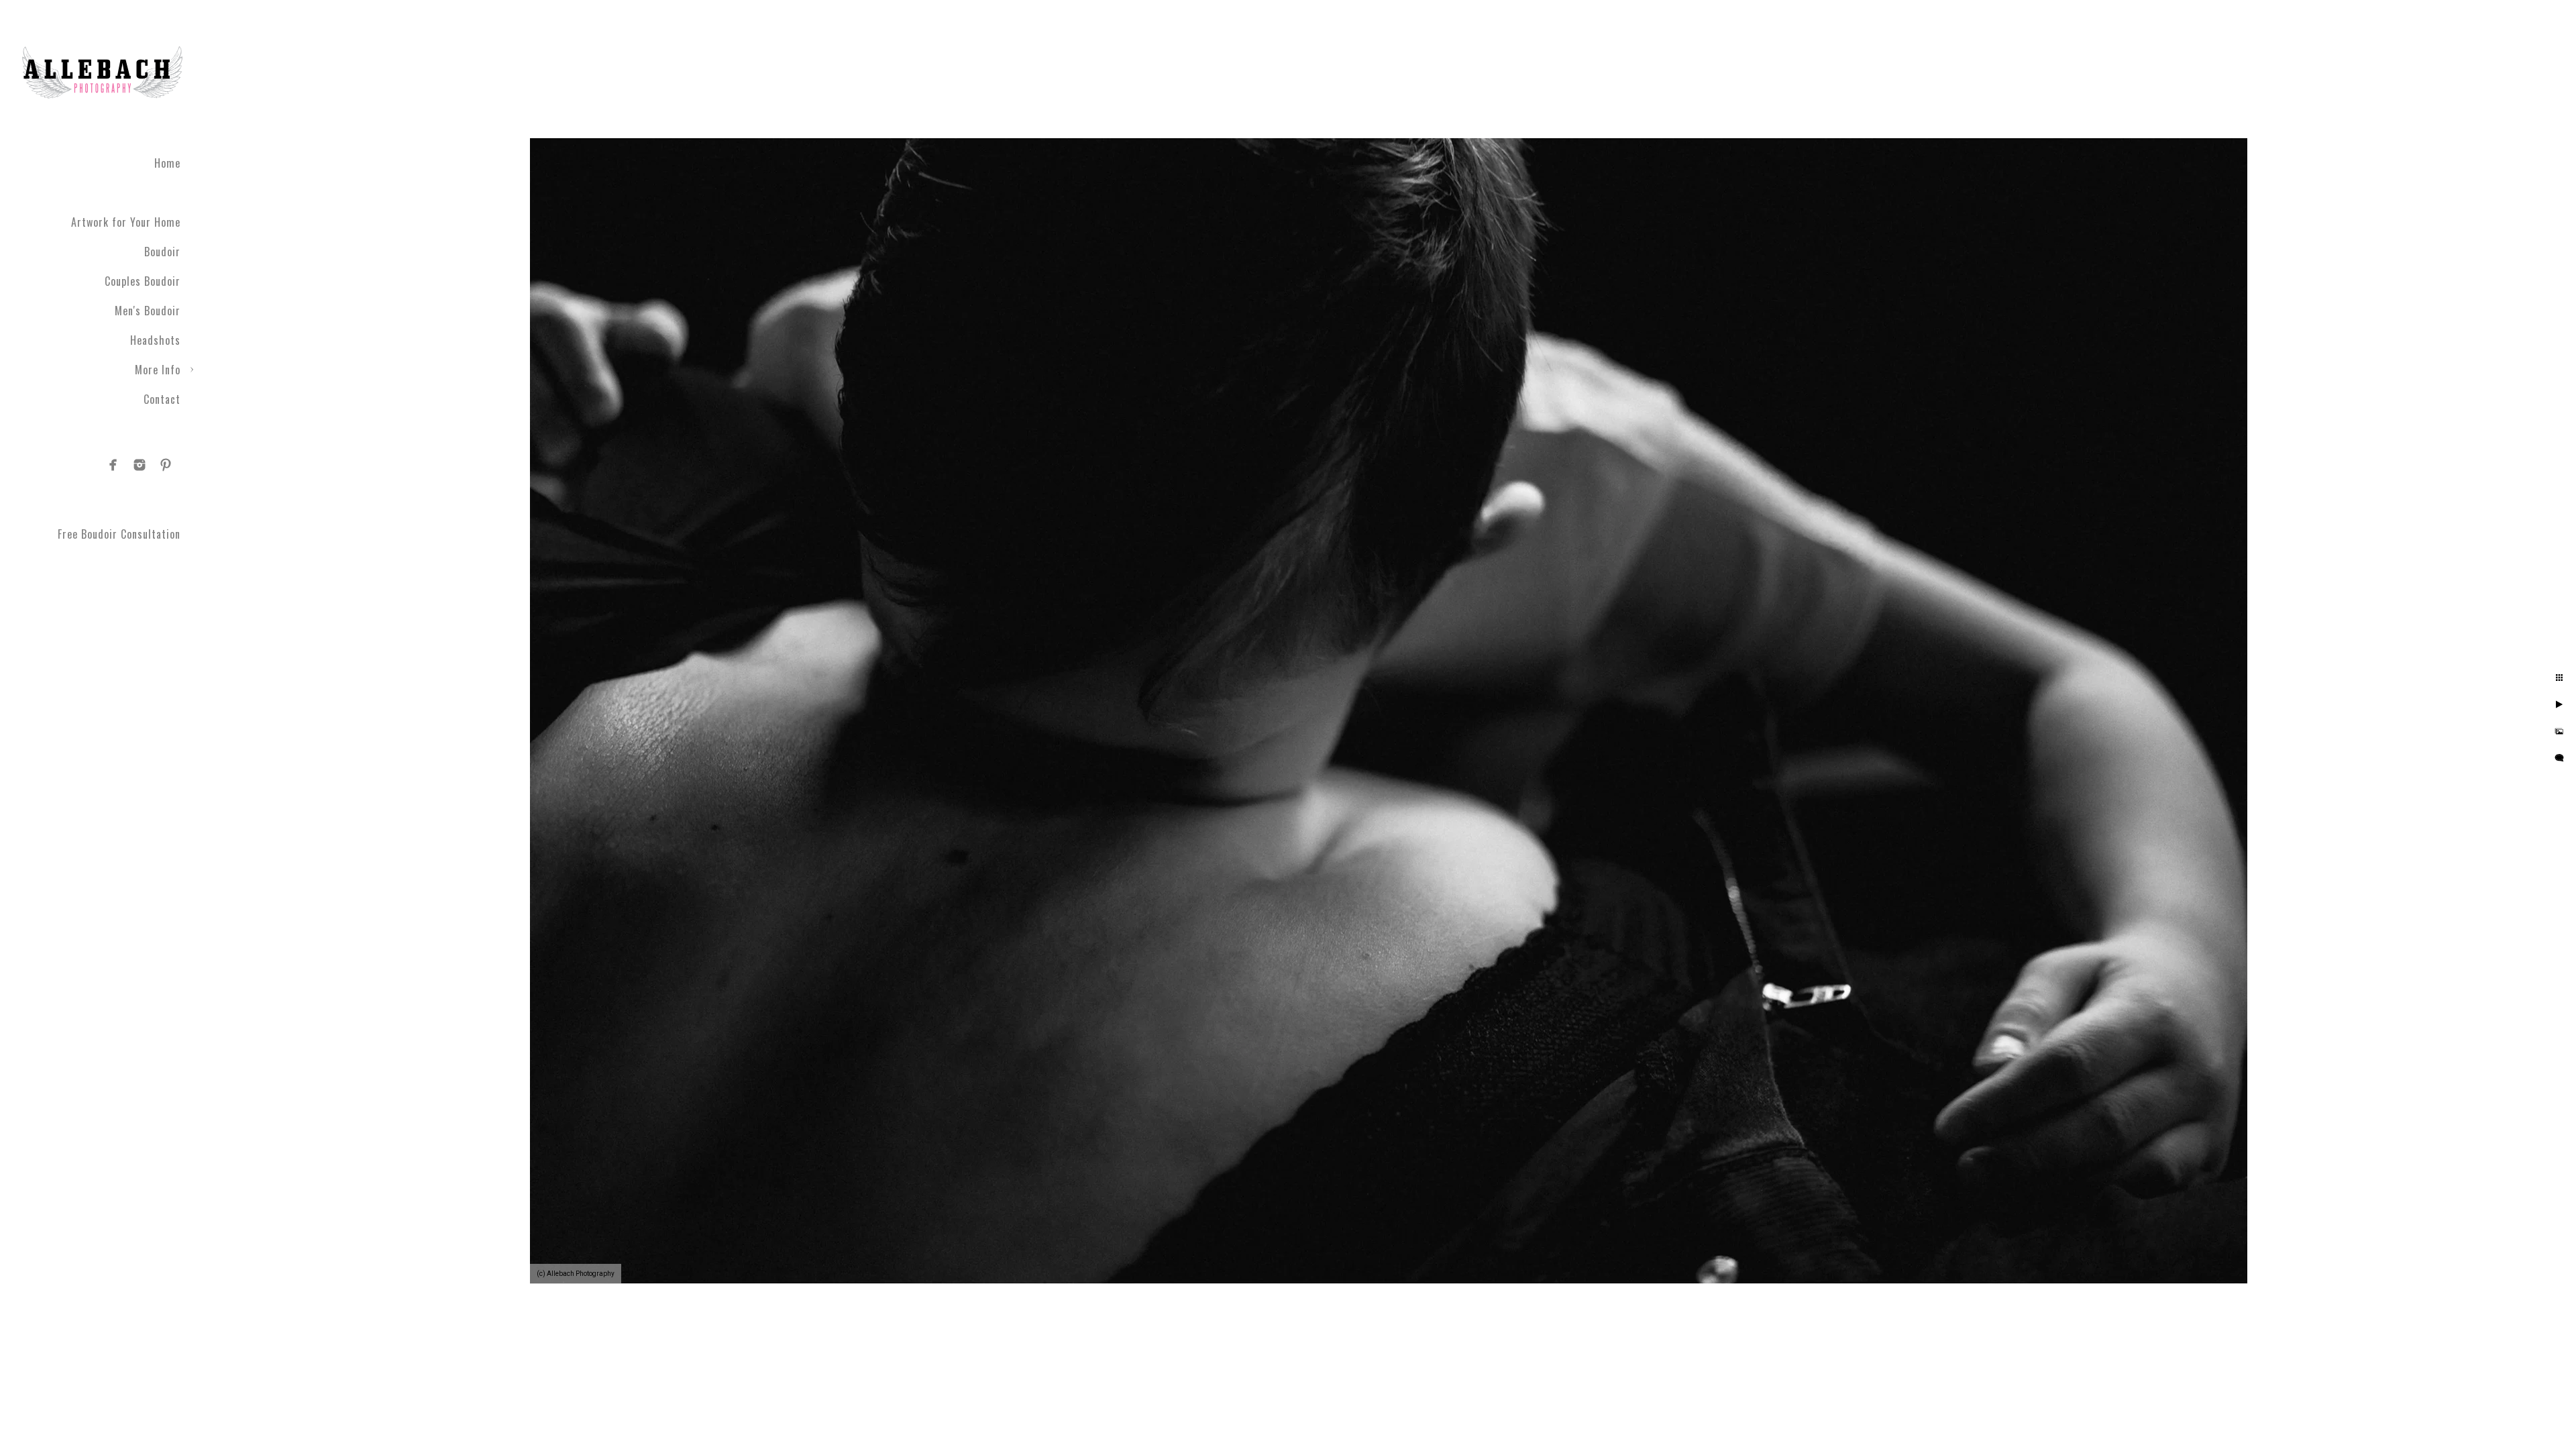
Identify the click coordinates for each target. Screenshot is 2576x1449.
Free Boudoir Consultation (119, 534)
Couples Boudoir (143, 281)
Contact (162, 399)
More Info (158, 370)
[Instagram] (140, 465)
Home (167, 163)
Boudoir (162, 252)
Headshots (155, 340)
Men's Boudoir (148, 311)
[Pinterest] (166, 465)
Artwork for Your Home (126, 222)
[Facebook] (113, 465)
